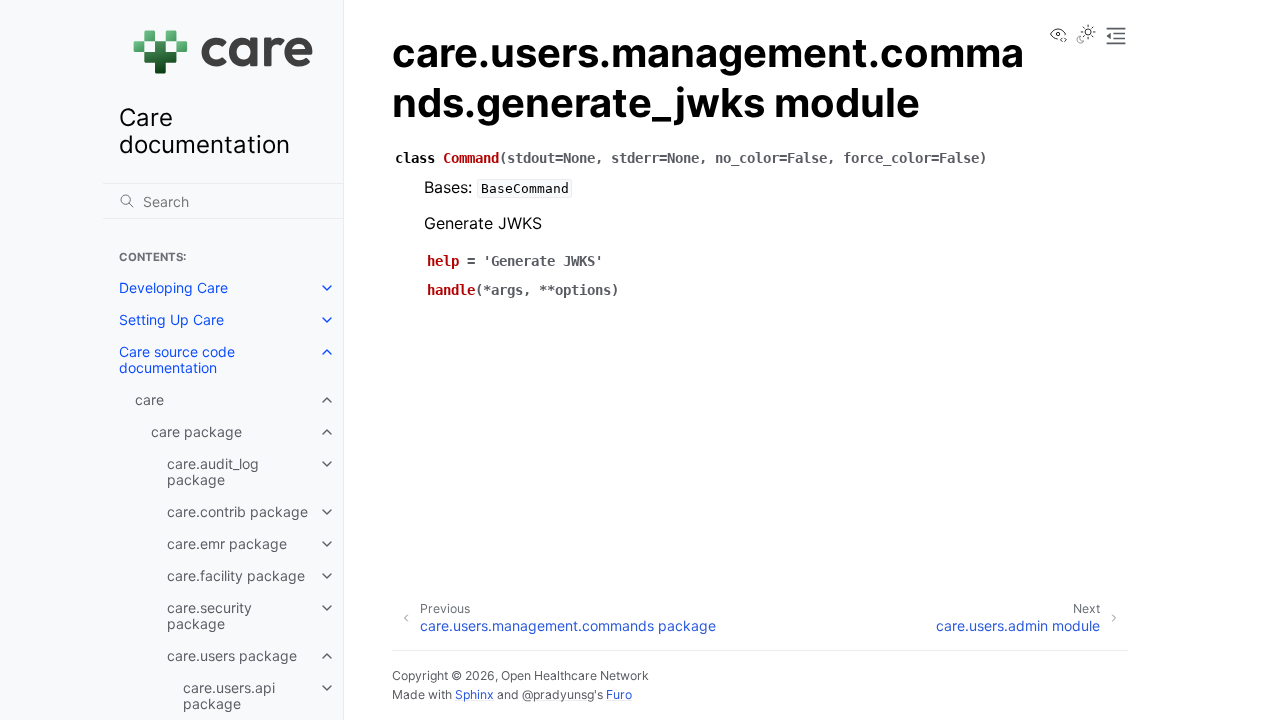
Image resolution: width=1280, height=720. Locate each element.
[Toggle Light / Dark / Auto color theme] (1086, 36)
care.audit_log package (213, 471)
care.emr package (227, 543)
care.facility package (236, 575)
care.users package (232, 655)
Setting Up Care (171, 319)
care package (196, 431)
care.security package (209, 615)
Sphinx (474, 694)
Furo (619, 694)
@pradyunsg (558, 694)
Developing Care (173, 287)
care (149, 399)
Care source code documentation (177, 359)
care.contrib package (237, 511)
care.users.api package (229, 695)
